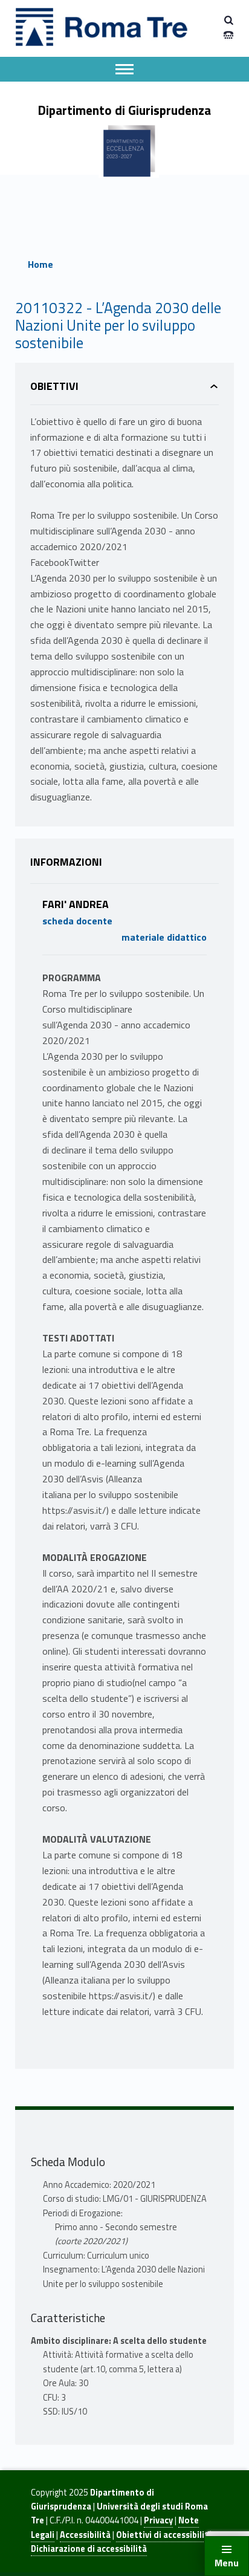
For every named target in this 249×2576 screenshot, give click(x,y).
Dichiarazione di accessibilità (89, 2549)
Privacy (158, 2520)
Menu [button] (227, 2563)
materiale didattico (164, 937)
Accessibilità (85, 2535)
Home (40, 264)
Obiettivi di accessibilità (165, 2535)
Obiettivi (54, 386)
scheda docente (77, 921)
